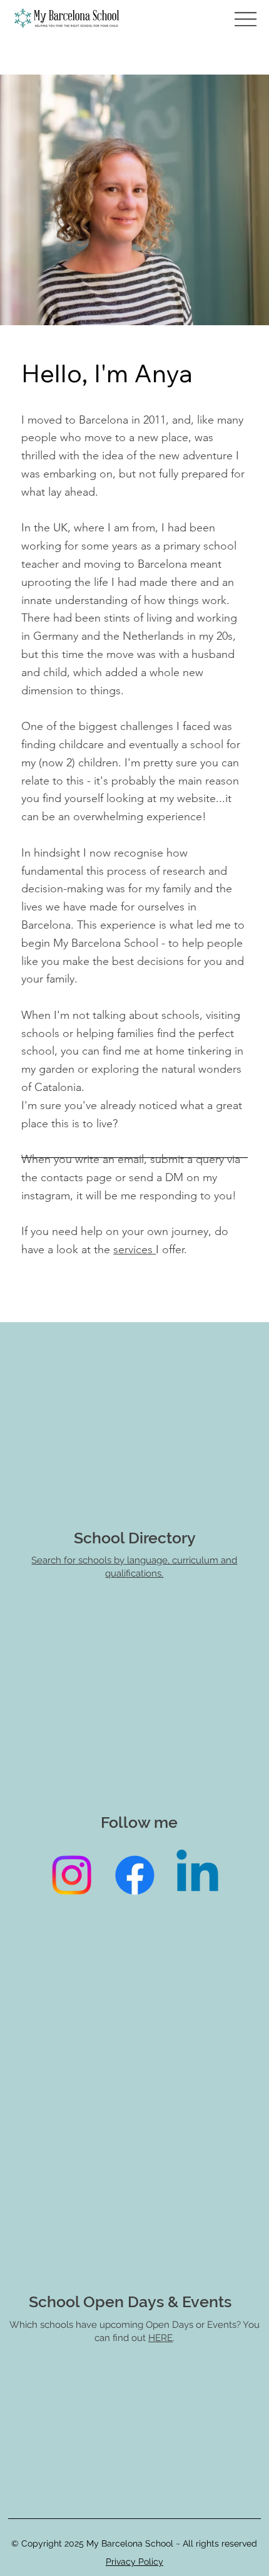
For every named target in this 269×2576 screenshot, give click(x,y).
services (134, 1249)
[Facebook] (135, 1875)
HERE (160, 2338)
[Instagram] (72, 1875)
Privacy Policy (134, 2562)
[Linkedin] (197, 1875)
